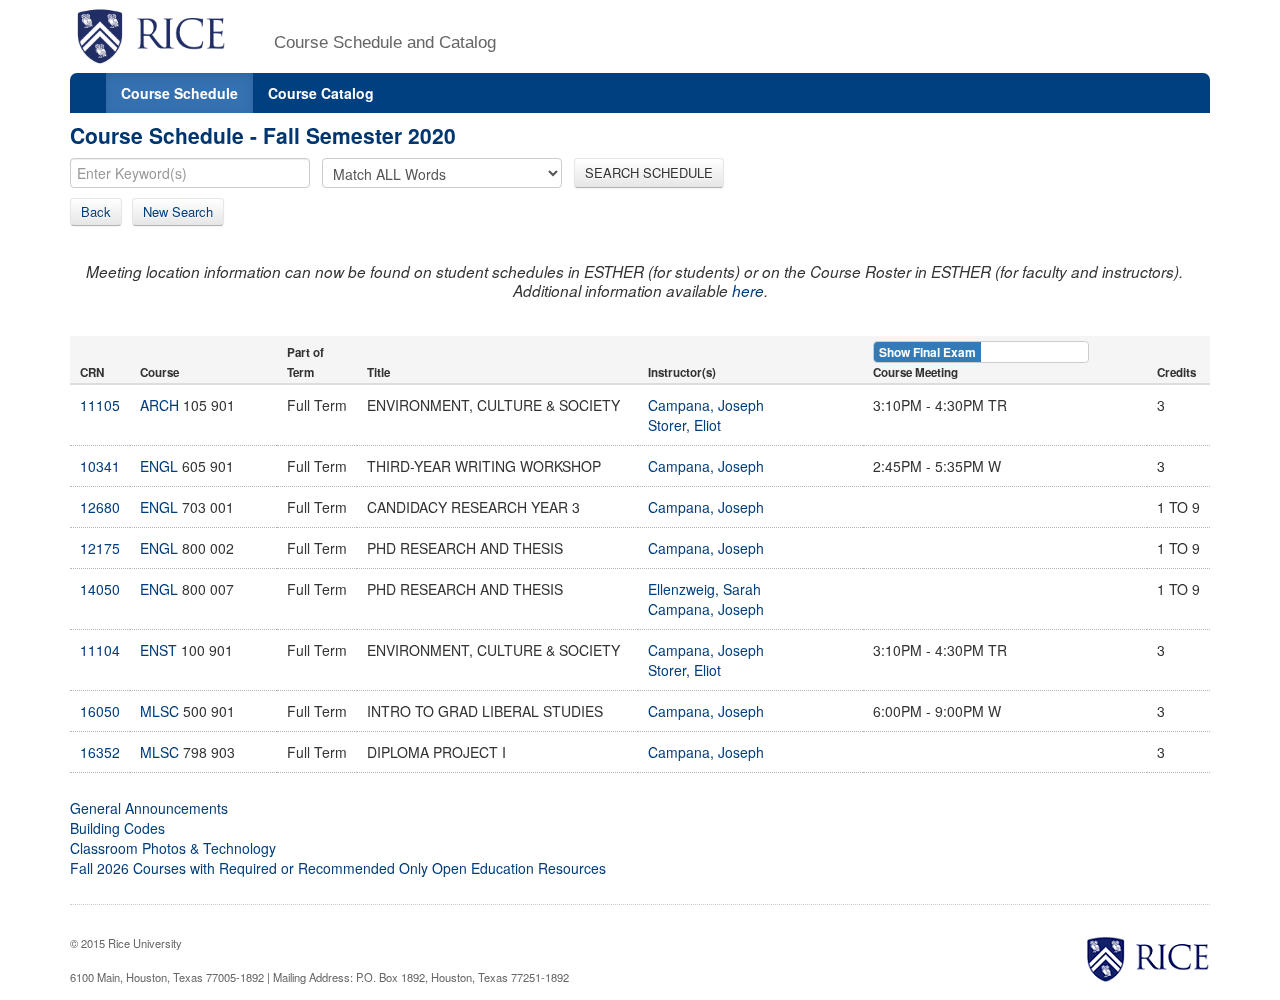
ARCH (159, 405)
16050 (100, 711)
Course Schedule (179, 93)
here (748, 290)
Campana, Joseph (706, 405)
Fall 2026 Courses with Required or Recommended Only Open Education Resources (338, 868)
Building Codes (117, 828)
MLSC (159, 711)
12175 (100, 548)
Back (96, 211)
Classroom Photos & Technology (173, 848)
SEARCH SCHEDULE (649, 172)
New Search (178, 211)
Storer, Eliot (684, 425)
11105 (100, 405)
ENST (158, 650)
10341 (100, 466)
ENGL (159, 466)
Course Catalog (321, 93)
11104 (100, 650)
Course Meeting (915, 372)
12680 (100, 507)
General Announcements (149, 808)
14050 (100, 589)
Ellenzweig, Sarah (704, 589)
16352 (100, 752)
